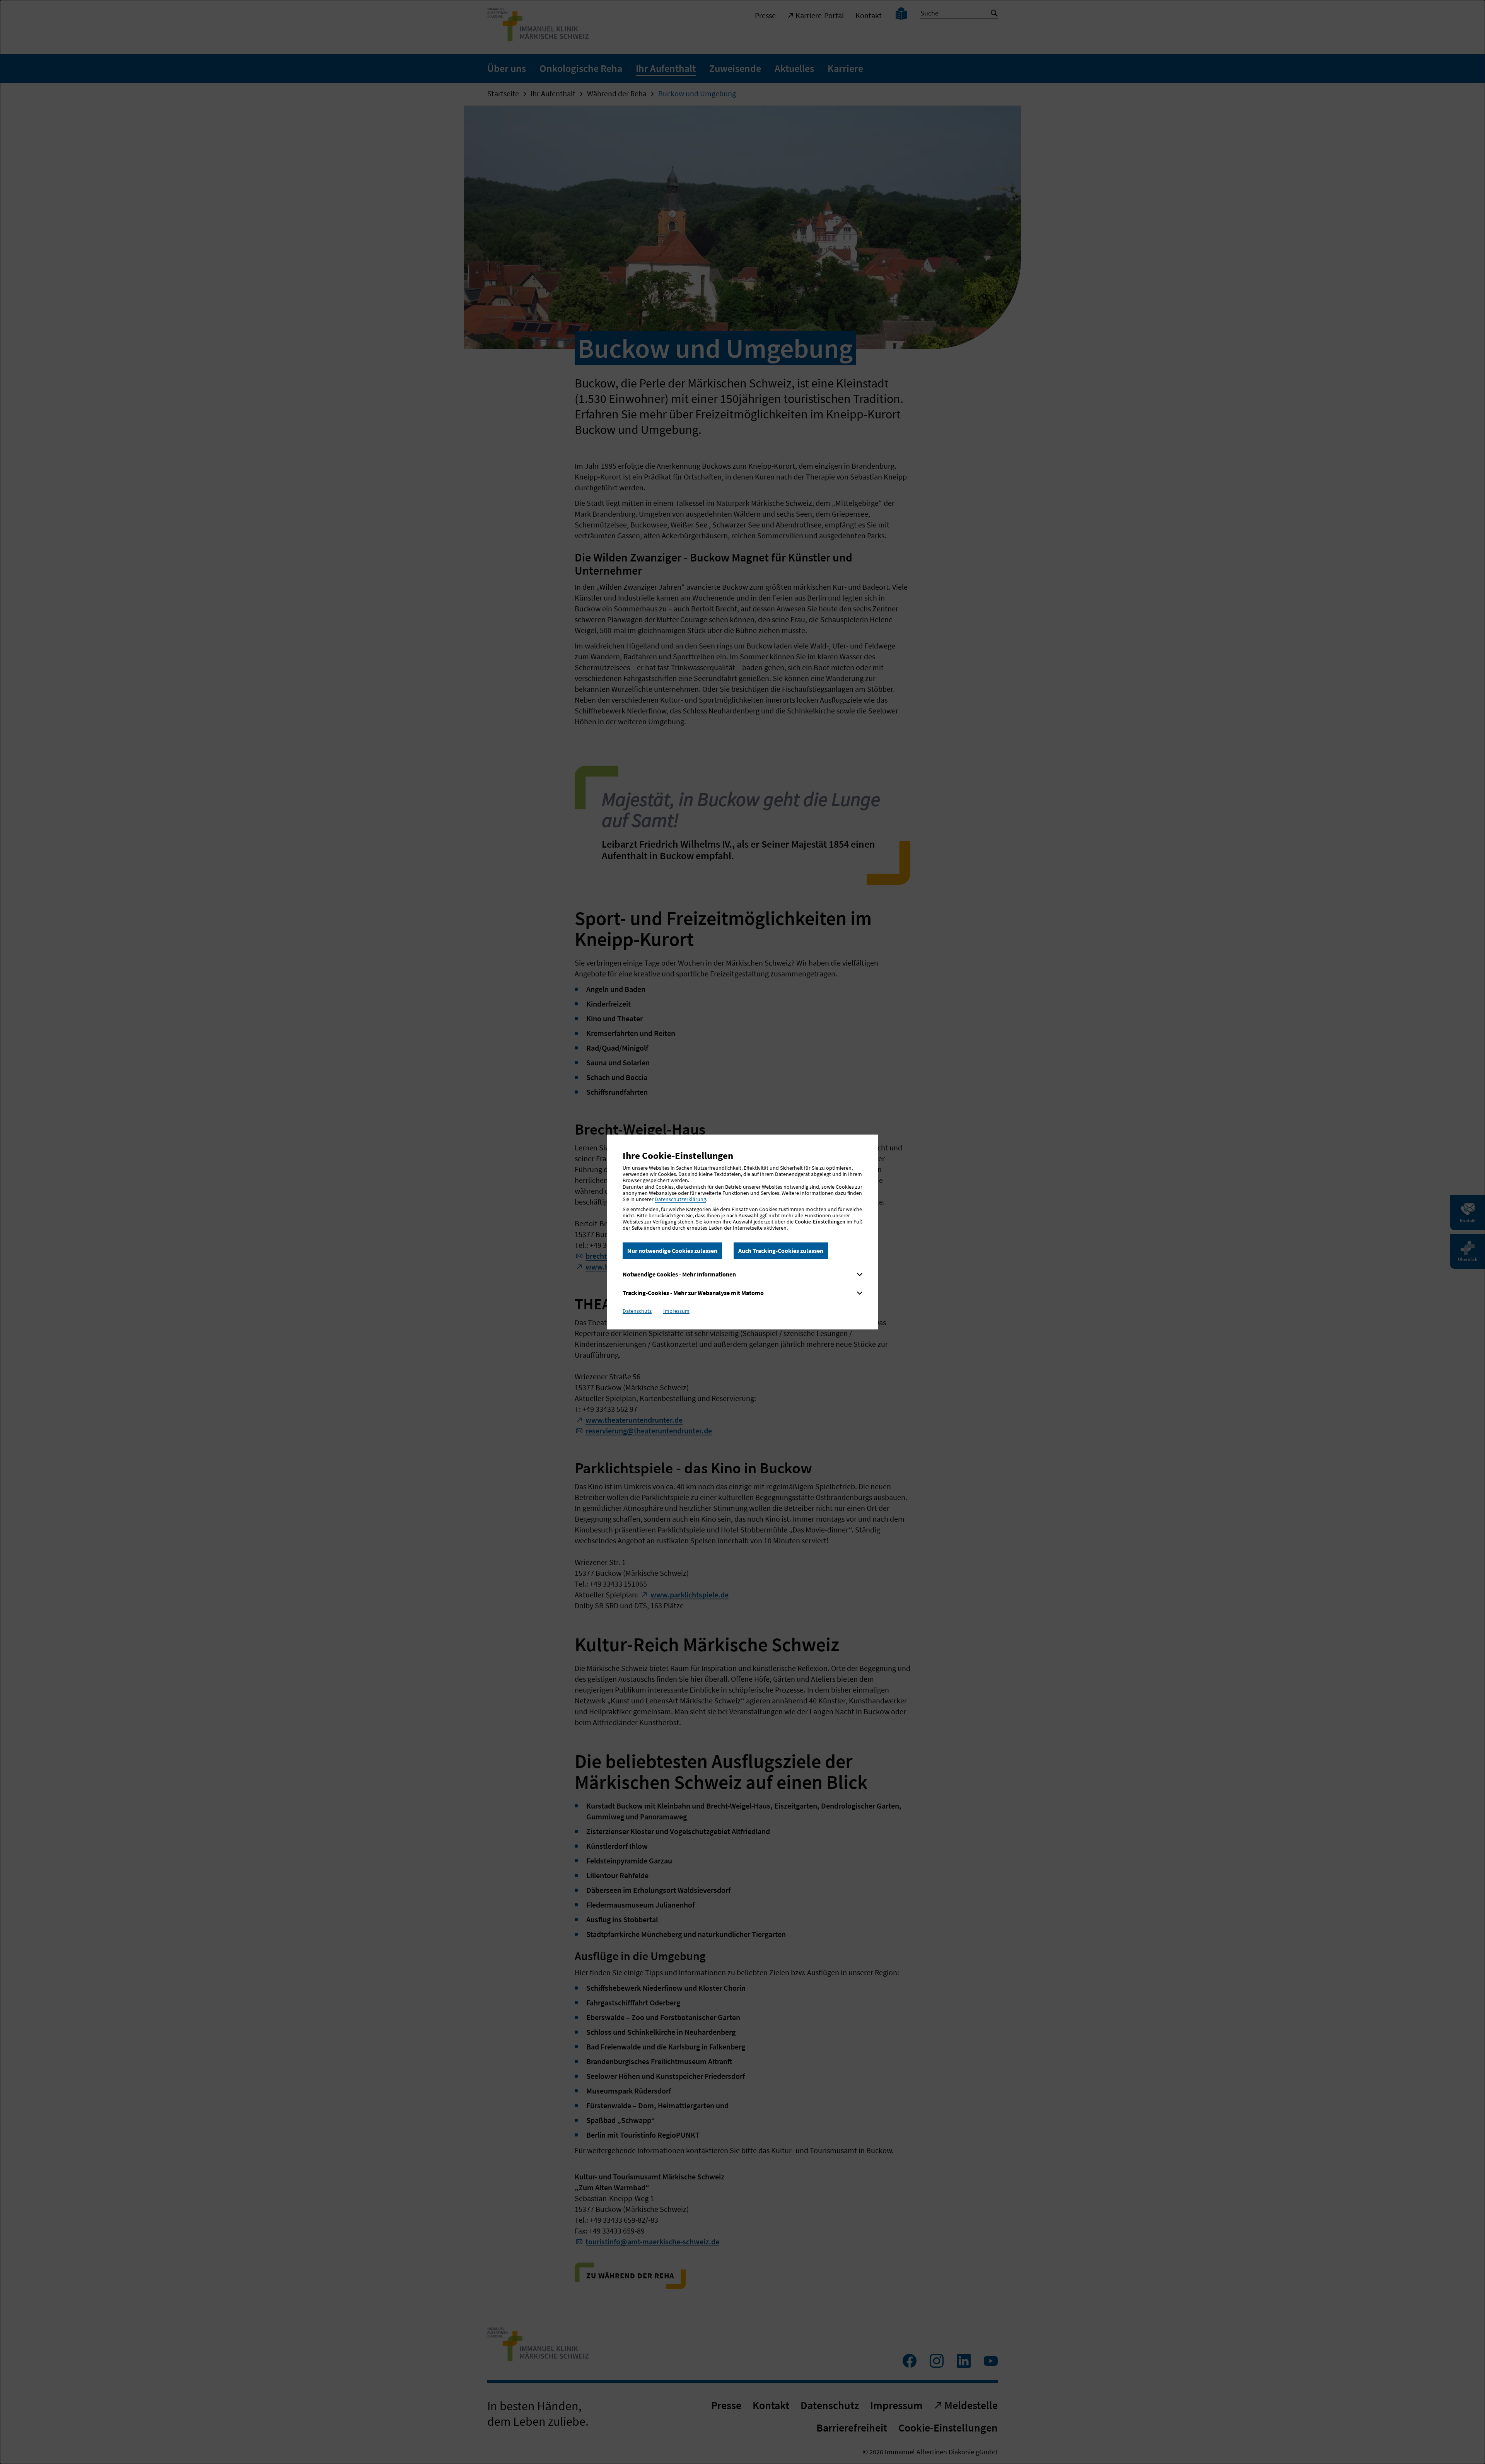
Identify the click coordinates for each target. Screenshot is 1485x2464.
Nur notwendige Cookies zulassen (672, 1251)
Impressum (676, 1311)
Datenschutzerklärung (680, 1199)
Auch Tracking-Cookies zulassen (781, 1251)
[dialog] (742, 1232)
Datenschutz (637, 1311)
